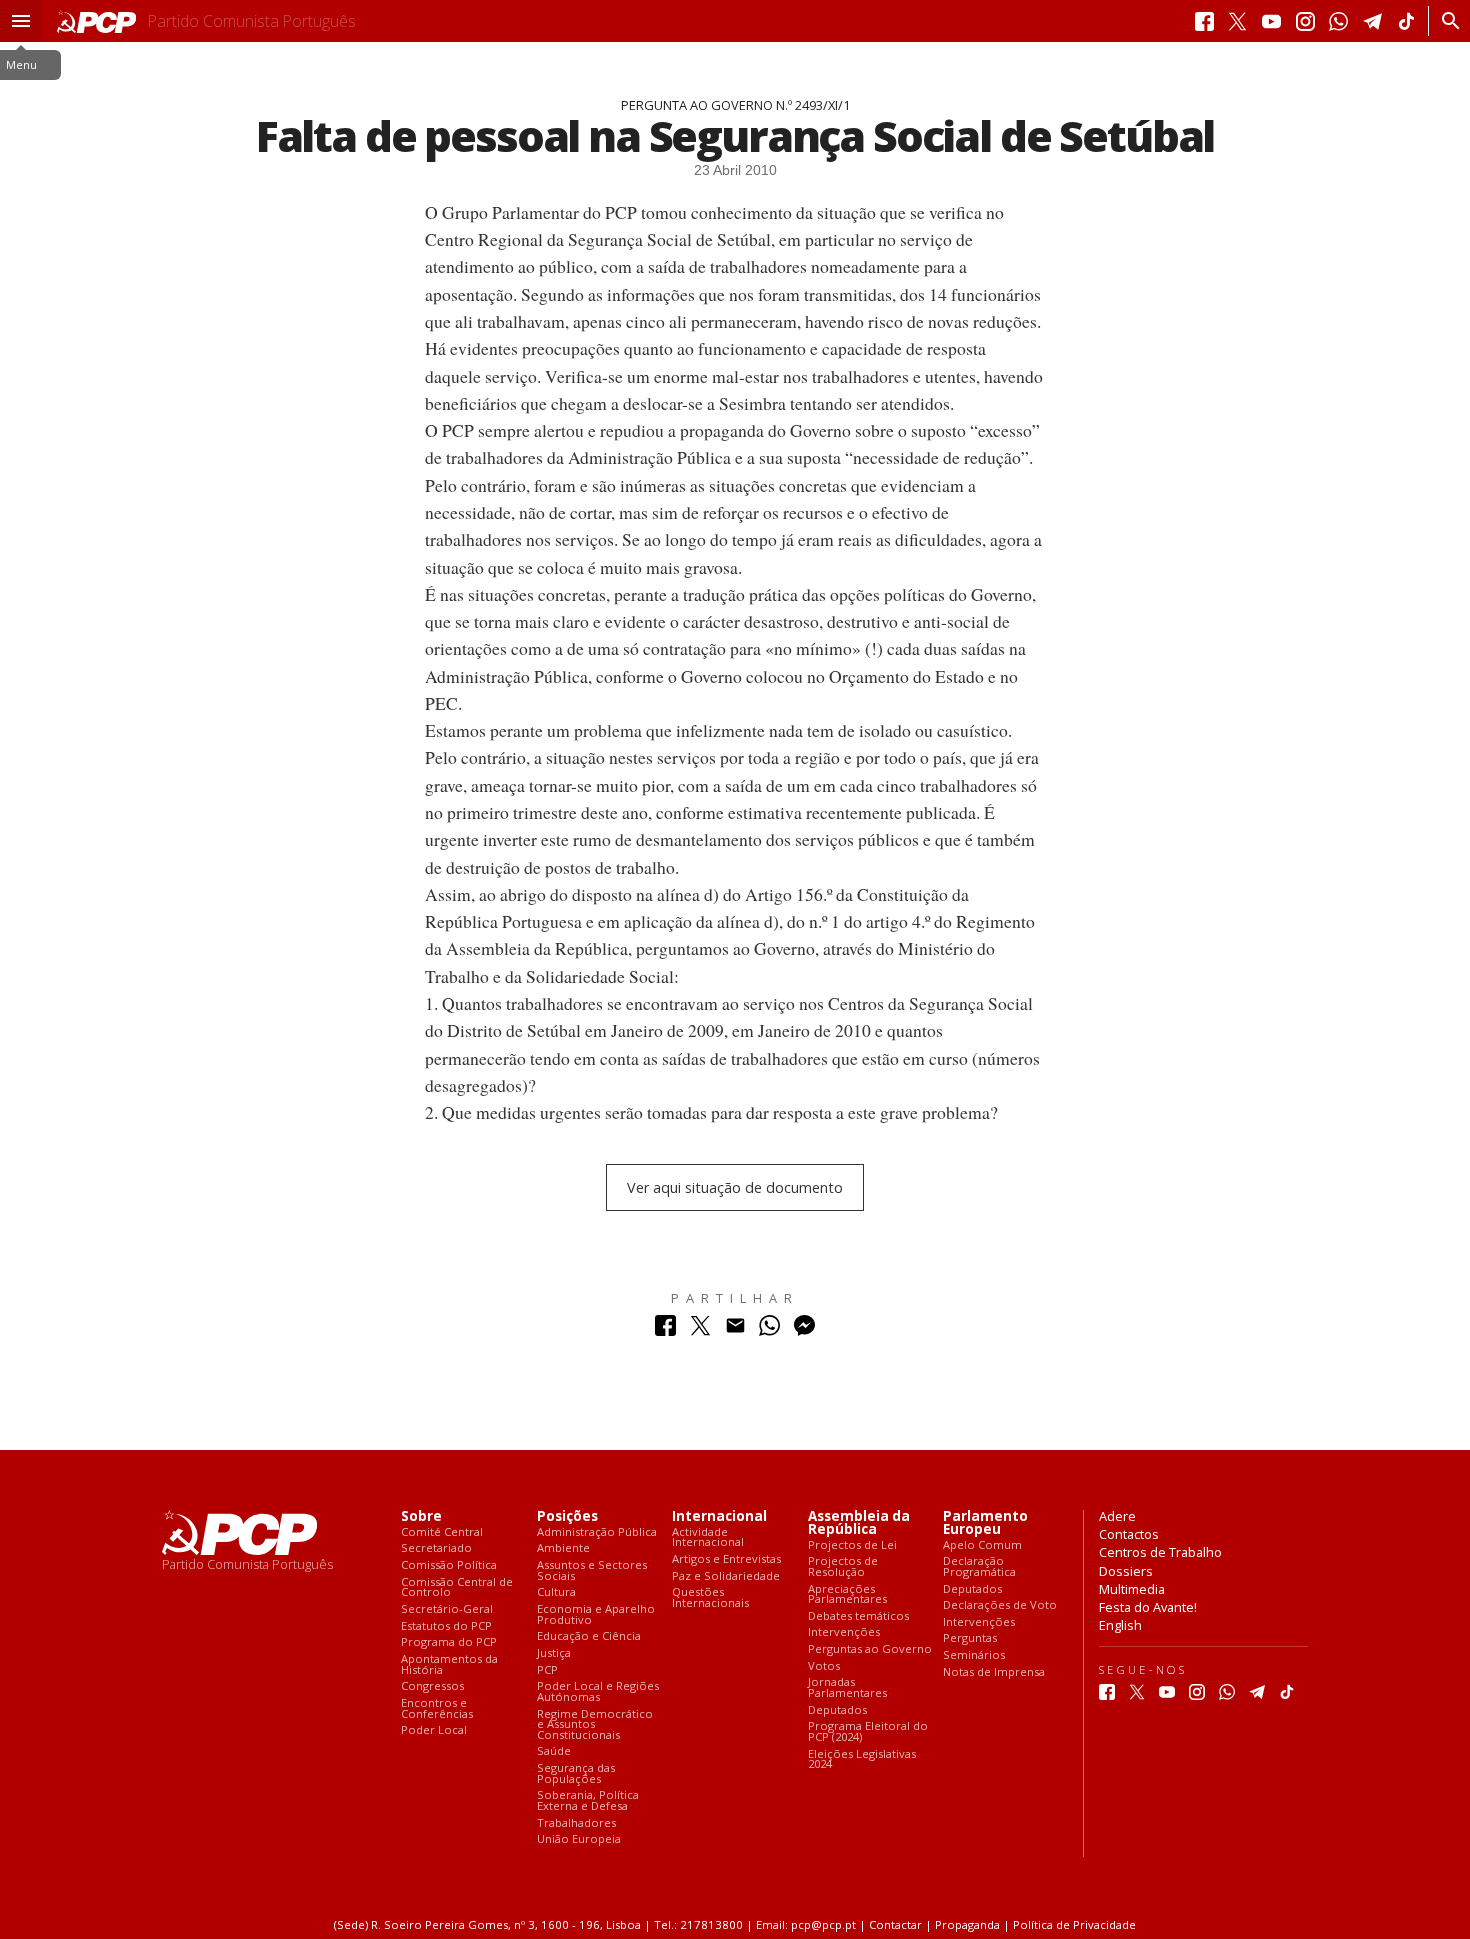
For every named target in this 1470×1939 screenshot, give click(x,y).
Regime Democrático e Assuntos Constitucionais (595, 1725)
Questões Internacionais (710, 1597)
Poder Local (434, 1730)
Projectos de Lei (852, 1545)
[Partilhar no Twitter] (700, 1330)
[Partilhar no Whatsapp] (769, 1330)
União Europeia (579, 1839)
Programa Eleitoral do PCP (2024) (868, 1731)
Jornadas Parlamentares (847, 1687)
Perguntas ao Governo (870, 1649)
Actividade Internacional (708, 1537)
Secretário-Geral (447, 1609)
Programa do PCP (449, 1642)
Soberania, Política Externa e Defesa (588, 1800)
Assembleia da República (859, 1523)
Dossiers (1126, 1571)
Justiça (554, 1653)
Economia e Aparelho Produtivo (596, 1614)
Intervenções (844, 1632)
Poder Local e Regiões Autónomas (598, 1691)
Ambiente (563, 1548)
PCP (547, 1670)
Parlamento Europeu (985, 1523)
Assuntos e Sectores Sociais (592, 1570)
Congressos (432, 1686)
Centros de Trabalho (1160, 1552)
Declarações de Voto (1000, 1605)
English (1120, 1625)
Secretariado (436, 1548)
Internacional (719, 1516)
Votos (824, 1666)
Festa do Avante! (1148, 1607)
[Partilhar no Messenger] (804, 1330)
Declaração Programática (979, 1566)
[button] (21, 21)
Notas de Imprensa (994, 1672)
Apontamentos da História (449, 1664)
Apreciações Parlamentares (847, 1594)
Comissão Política (449, 1565)
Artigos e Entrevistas (726, 1559)
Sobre (421, 1516)
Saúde (554, 1751)
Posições (567, 1516)
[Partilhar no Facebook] (665, 1330)
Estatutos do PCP (446, 1626)
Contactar (895, 1924)
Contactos (1129, 1534)
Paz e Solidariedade (726, 1576)
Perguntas (970, 1638)
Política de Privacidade (1074, 1924)
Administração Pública (597, 1532)
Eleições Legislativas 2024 (862, 1759)
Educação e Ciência (589, 1636)
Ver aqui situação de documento (735, 1187)
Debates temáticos (858, 1616)
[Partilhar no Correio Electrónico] (735, 1330)
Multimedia (1132, 1589)
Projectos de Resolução (843, 1566)
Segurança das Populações (576, 1773)
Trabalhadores (576, 1823)
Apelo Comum (982, 1545)
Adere (1117, 1516)
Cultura (556, 1592)
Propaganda (967, 1924)
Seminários (974, 1655)
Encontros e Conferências (437, 1708)
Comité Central (442, 1532)
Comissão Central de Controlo (457, 1587)
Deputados (837, 1710)
